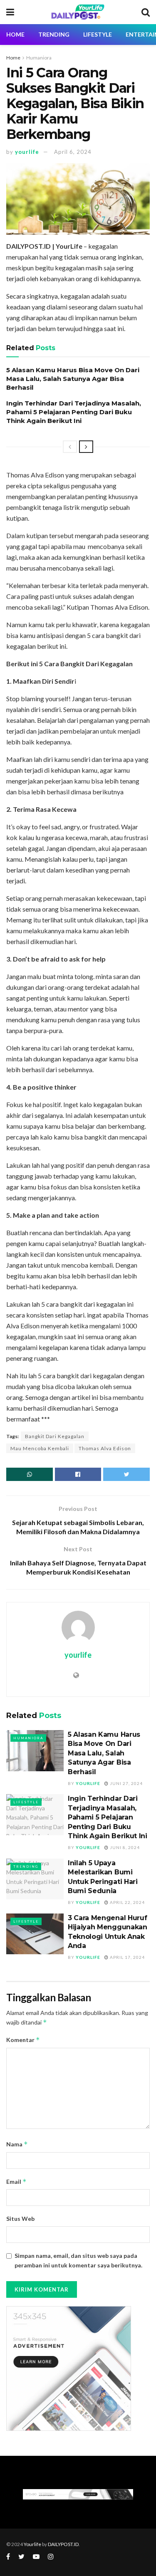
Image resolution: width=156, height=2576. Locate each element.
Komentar (23, 2040)
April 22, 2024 (127, 1902)
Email (16, 2182)
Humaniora (39, 58)
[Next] (86, 447)
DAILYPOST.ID (63, 2544)
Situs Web (20, 2219)
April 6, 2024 (73, 152)
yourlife (27, 152)
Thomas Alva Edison (105, 1448)
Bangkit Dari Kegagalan (55, 1436)
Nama (17, 2144)
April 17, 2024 (127, 1957)
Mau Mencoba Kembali (40, 1448)
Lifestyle (98, 34)
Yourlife (33, 2544)
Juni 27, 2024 (126, 1783)
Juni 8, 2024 (124, 1847)
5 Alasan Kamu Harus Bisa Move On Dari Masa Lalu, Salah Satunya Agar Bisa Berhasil (73, 379)
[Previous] (70, 447)
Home (13, 58)
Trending (54, 34)
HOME (15, 34)
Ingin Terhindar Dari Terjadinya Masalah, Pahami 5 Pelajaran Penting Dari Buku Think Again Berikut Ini (74, 412)
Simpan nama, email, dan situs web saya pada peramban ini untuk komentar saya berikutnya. (78, 2260)
